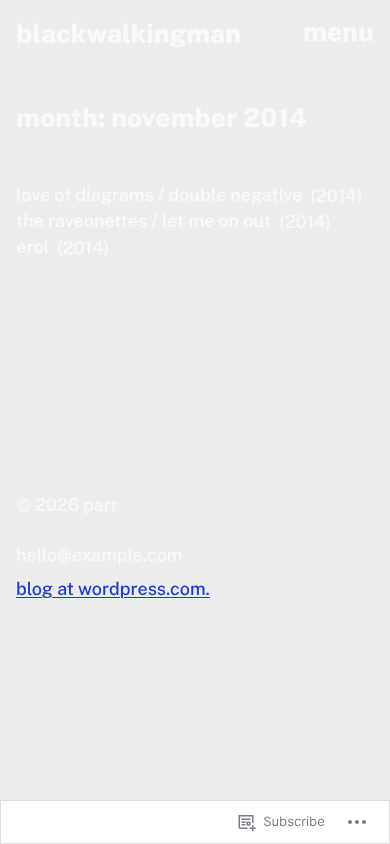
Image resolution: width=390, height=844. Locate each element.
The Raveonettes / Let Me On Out (143, 221)
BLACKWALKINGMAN (128, 33)
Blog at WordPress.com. (113, 589)
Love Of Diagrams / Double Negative (159, 195)
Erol (32, 247)
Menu (338, 31)
